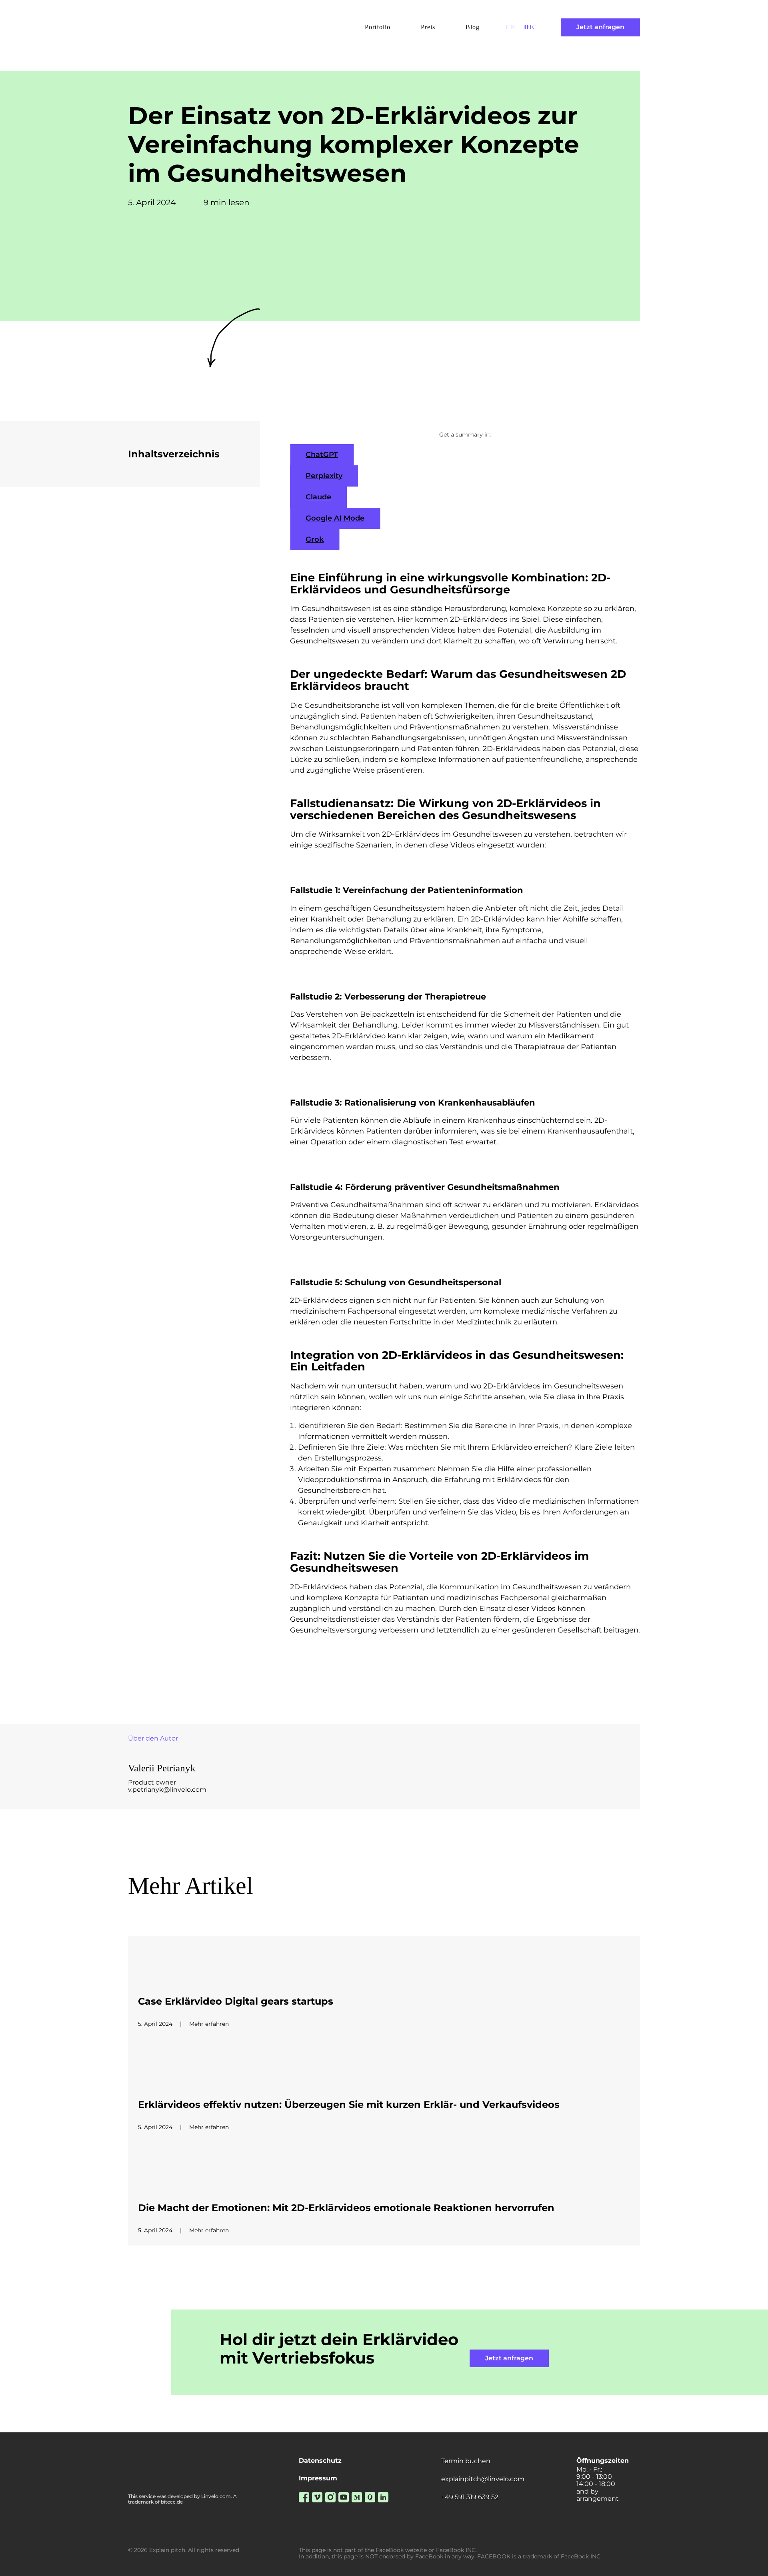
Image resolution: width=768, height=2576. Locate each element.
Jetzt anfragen (600, 27)
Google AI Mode (335, 518)
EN (511, 27)
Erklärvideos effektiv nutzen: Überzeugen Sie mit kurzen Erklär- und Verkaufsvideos (349, 2105)
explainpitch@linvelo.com (483, 2479)
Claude (318, 497)
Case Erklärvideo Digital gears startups (236, 2001)
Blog (473, 27)
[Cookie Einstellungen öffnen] (18, 2566)
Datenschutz (320, 2461)
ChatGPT (322, 455)
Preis (428, 27)
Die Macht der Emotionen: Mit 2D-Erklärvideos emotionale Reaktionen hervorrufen (346, 2208)
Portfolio (378, 27)
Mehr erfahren (209, 2024)
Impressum (318, 2478)
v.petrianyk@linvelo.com (167, 1790)
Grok (315, 539)
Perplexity (324, 476)
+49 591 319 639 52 (470, 2497)
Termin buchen (466, 2461)
